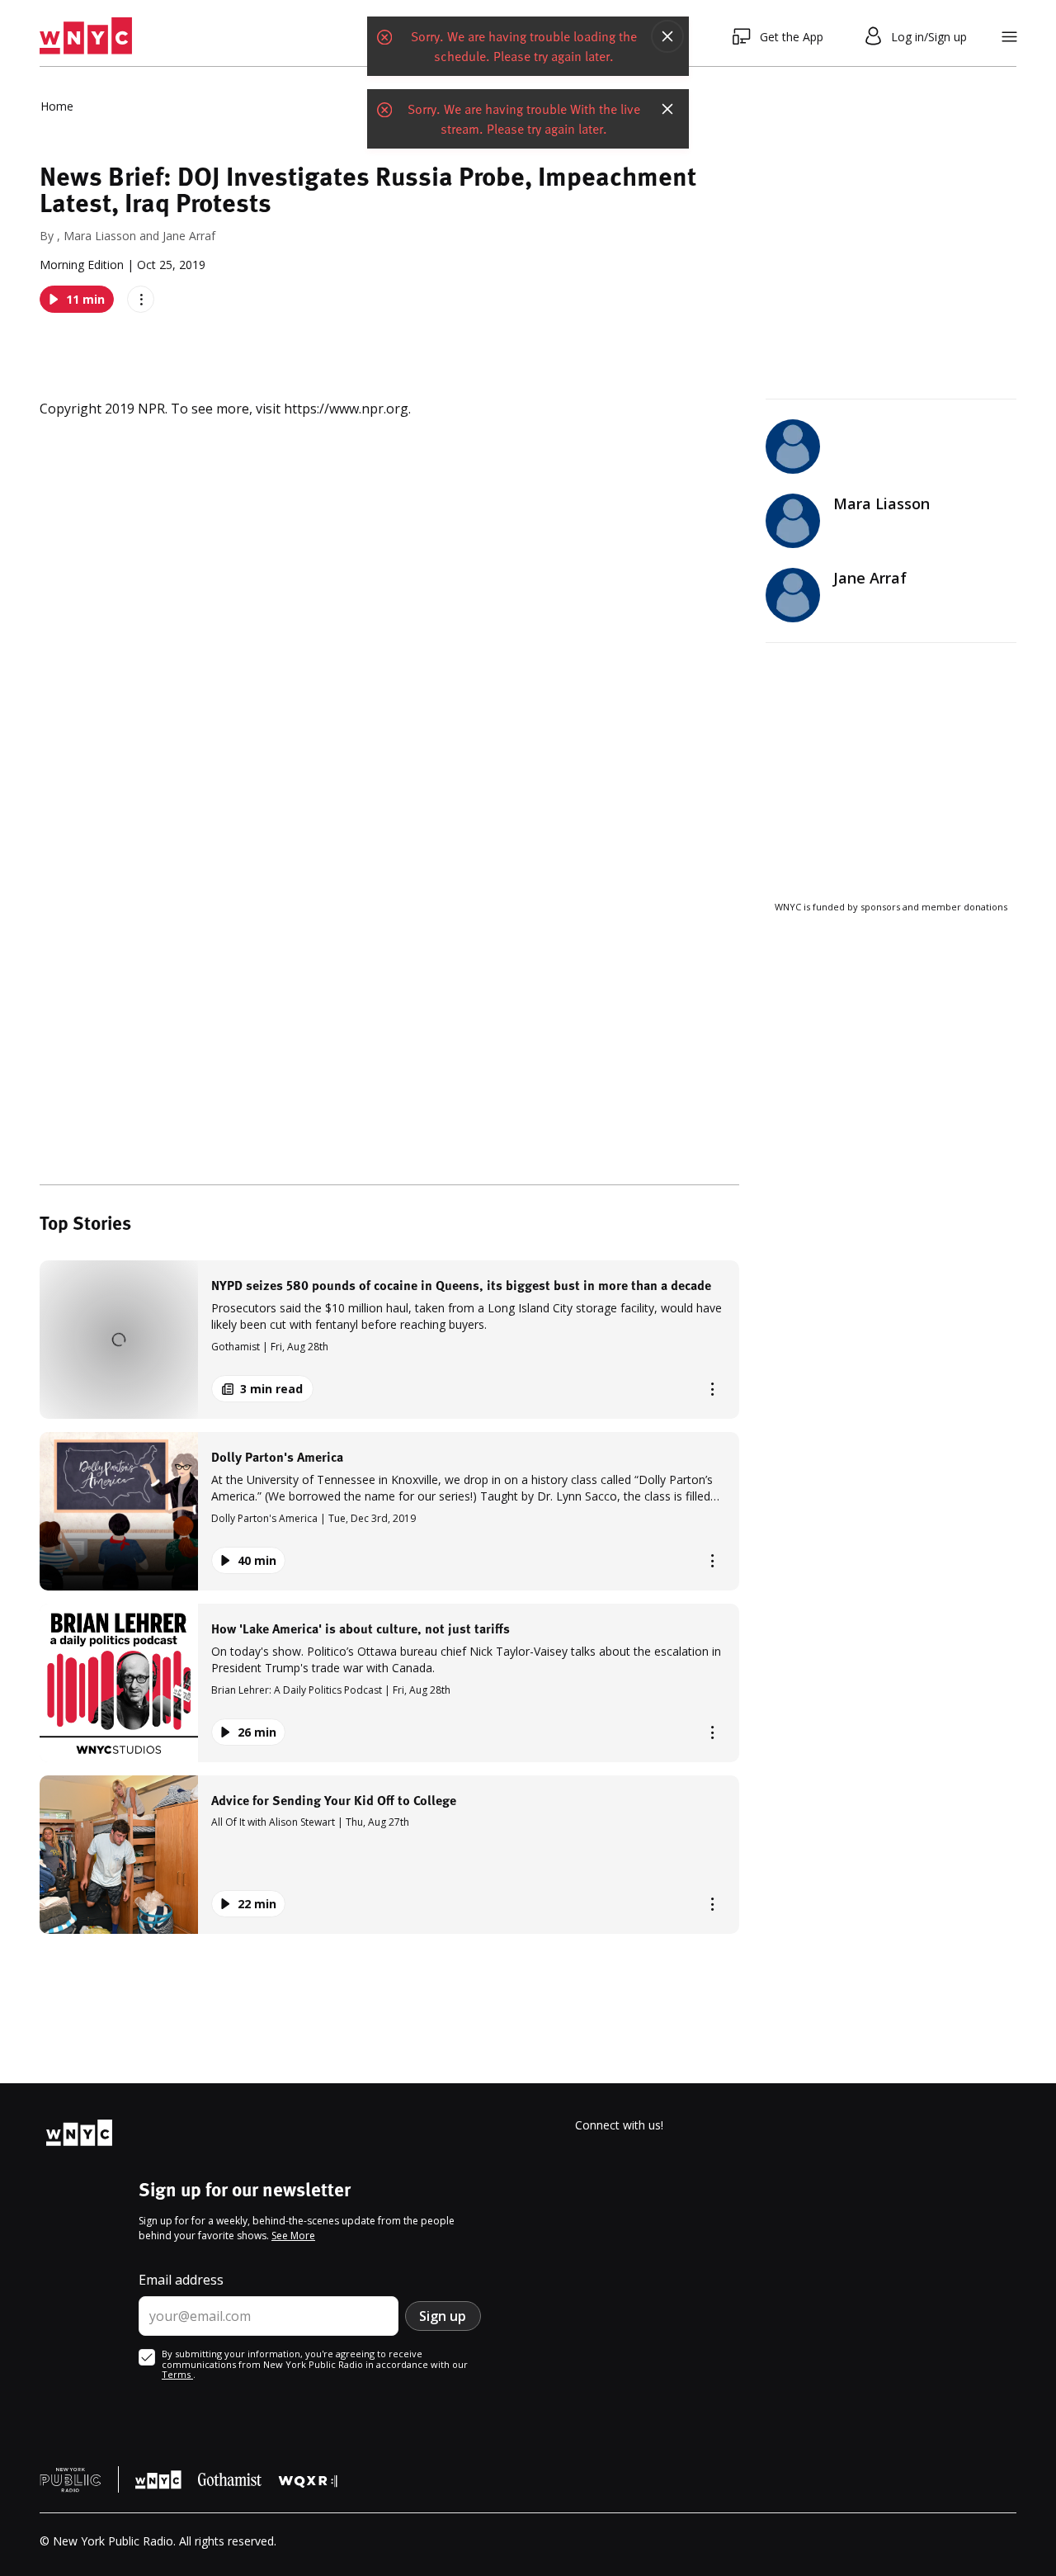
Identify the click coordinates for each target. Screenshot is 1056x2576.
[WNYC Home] (86, 36)
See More (293, 2236)
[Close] (667, 41)
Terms (177, 2374)
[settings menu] (1009, 37)
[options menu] (141, 299)
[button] (389, 1340)
